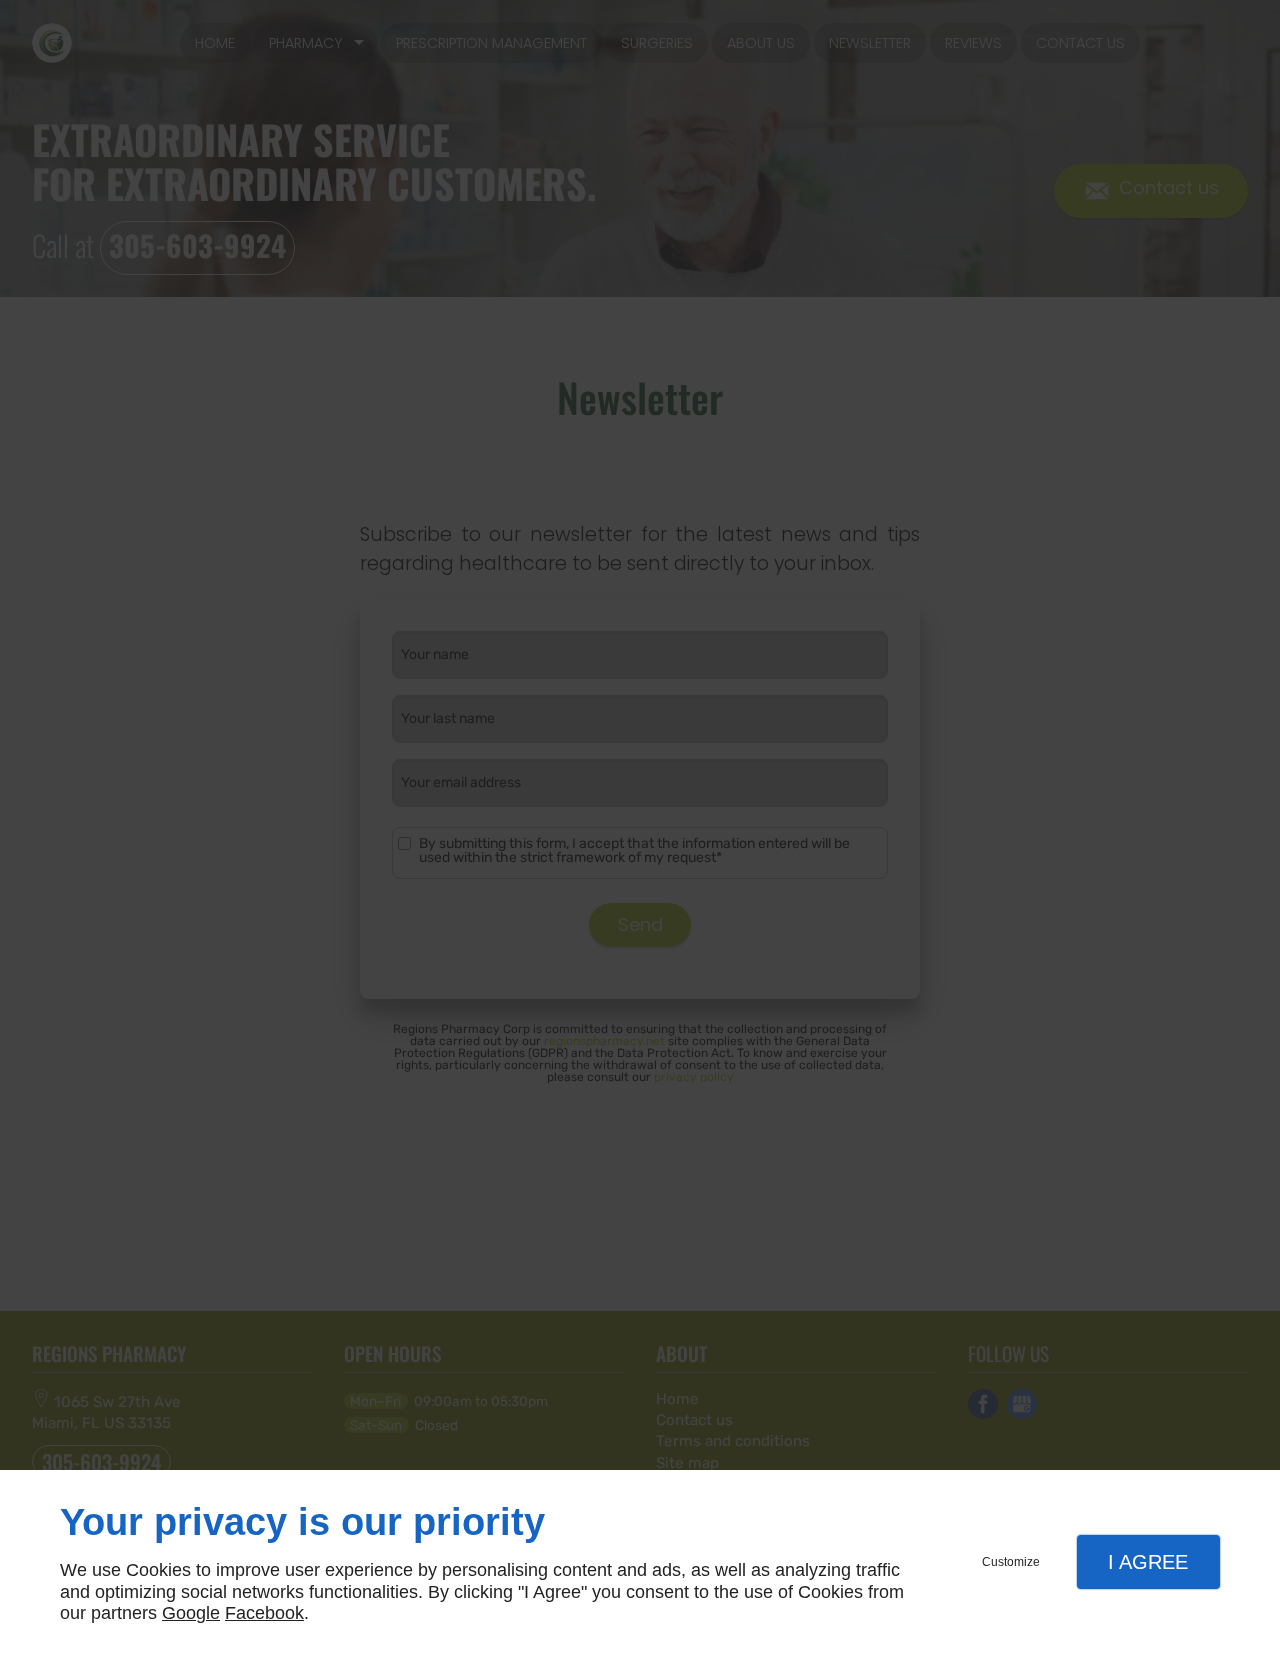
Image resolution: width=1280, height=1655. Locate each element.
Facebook (264, 1613)
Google (191, 1613)
